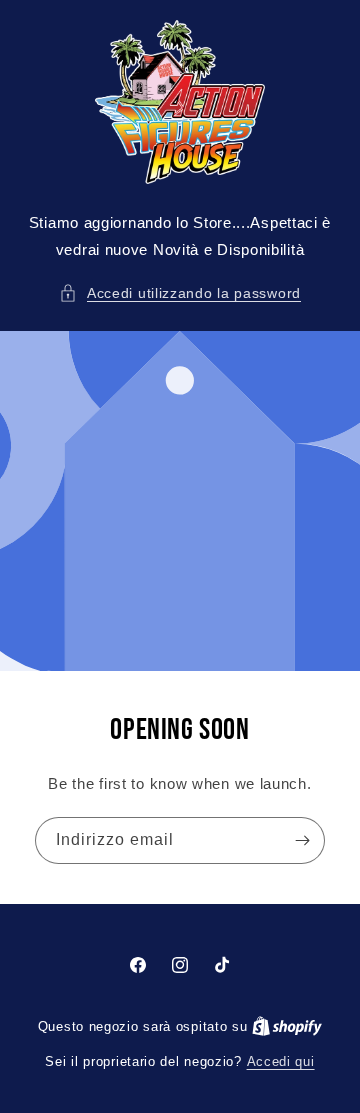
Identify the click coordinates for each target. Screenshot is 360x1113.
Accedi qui (281, 1061)
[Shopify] (287, 1026)
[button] (180, 293)
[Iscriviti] (302, 840)
